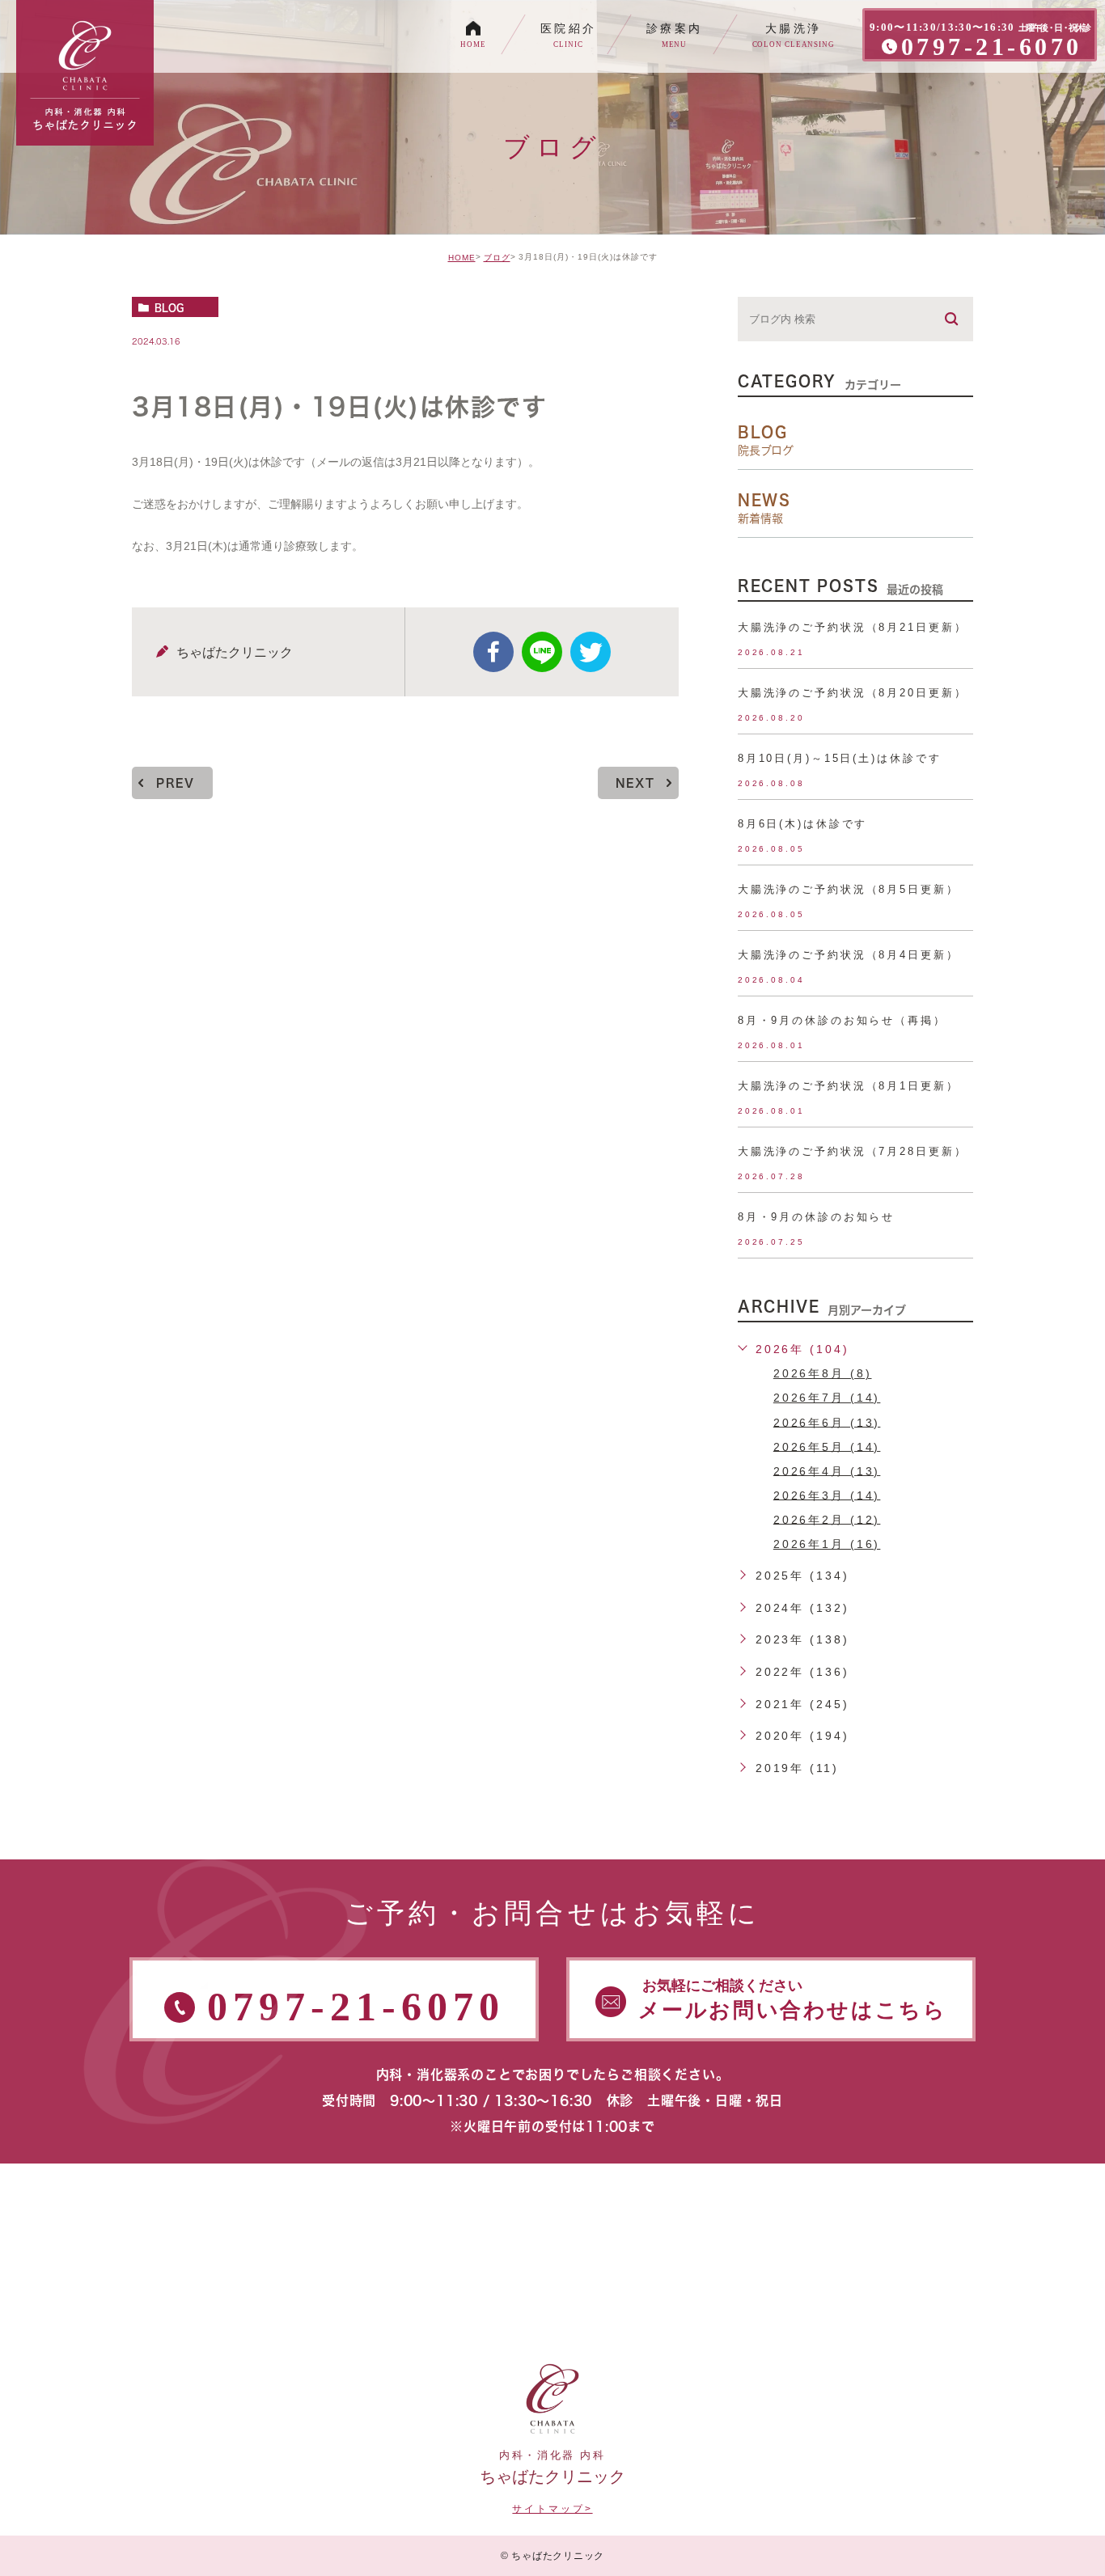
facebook (493, 652)
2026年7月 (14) (827, 1398)
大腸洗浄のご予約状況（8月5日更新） (849, 889)
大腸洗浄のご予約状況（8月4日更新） (849, 955)
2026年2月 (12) (827, 1519)
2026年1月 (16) (827, 1544)
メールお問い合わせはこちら (793, 2000)
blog (169, 307)
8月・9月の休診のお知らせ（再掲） (842, 1020)
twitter (591, 652)
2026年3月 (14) (827, 1495)
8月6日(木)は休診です (803, 824)
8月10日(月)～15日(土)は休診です (840, 758)
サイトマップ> (552, 2509)
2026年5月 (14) (827, 1446)
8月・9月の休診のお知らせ (816, 1217)
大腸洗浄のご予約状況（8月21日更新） (853, 627)
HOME (462, 258)
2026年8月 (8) (823, 1373)
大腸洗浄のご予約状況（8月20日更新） (853, 693)
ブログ (497, 258)
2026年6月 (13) (827, 1422)
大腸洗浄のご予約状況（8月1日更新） (849, 1086)
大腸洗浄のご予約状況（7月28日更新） (853, 1151)
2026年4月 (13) (827, 1470)
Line (542, 652)
